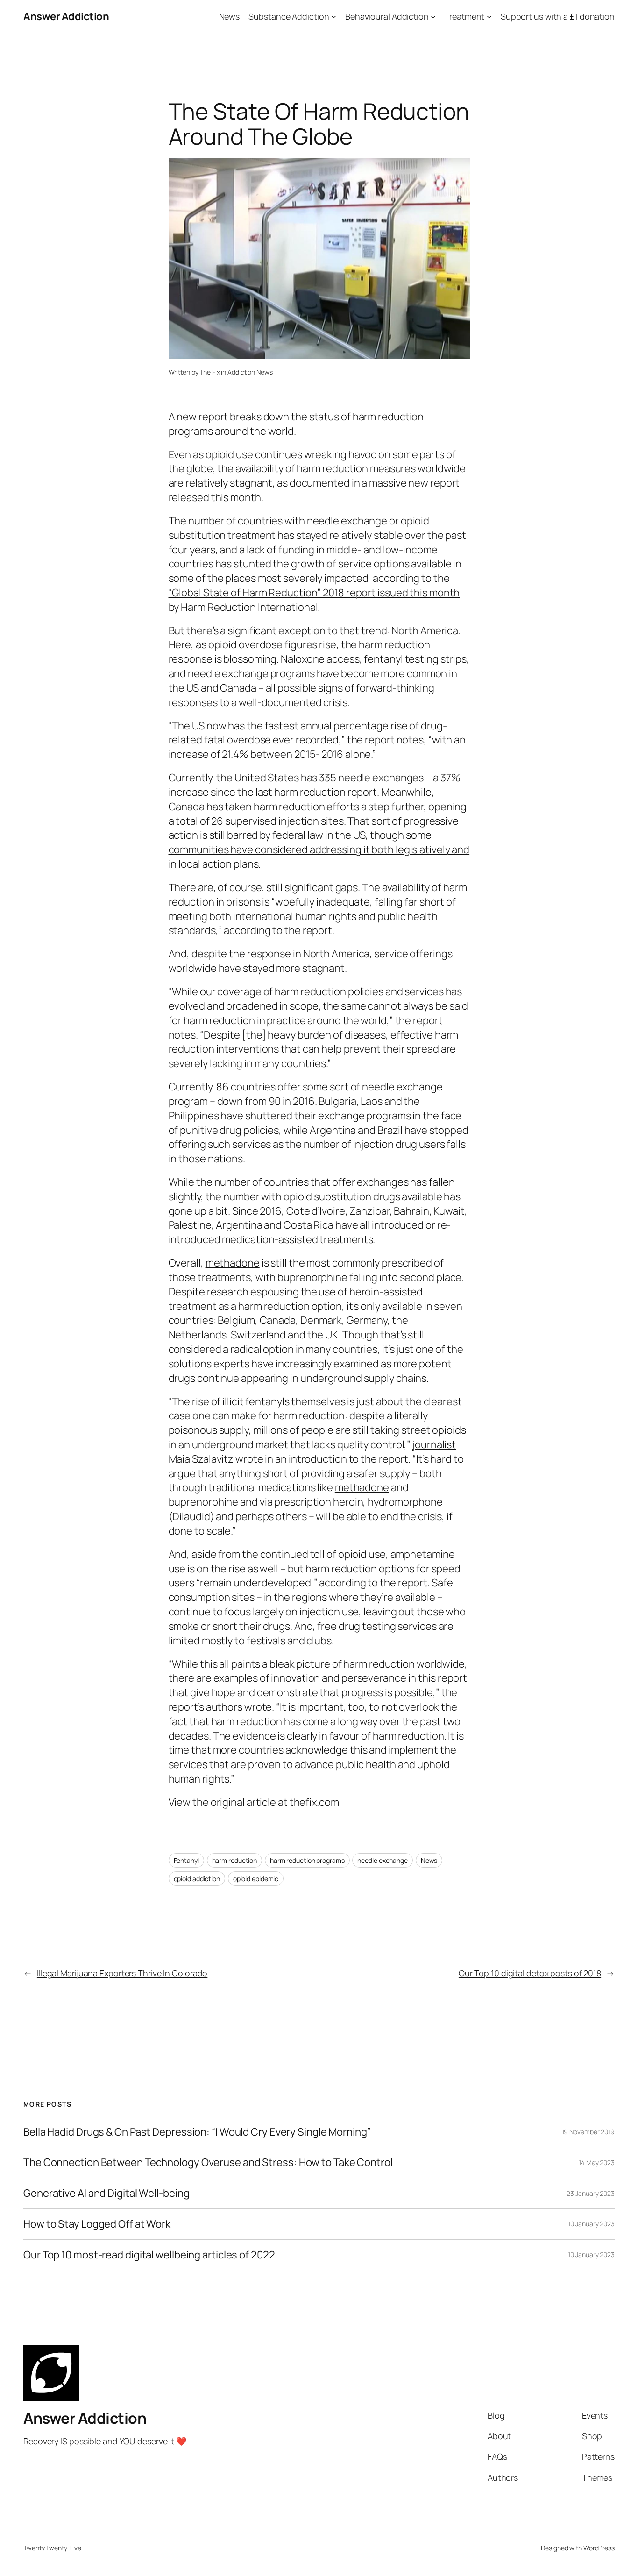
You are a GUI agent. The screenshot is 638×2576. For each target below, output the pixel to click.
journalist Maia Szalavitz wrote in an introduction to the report (312, 1452)
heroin (348, 1502)
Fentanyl (186, 1860)
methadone (233, 1263)
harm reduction (235, 1860)
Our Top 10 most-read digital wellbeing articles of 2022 (149, 2255)
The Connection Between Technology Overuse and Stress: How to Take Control (208, 2162)
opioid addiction (197, 1879)
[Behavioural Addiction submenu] (433, 17)
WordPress (599, 2548)
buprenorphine (312, 1277)
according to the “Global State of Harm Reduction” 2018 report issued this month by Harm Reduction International (314, 593)
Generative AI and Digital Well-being (106, 2193)
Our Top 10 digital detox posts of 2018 (530, 1973)
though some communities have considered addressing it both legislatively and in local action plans (319, 849)
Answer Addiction (66, 16)
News (429, 1860)
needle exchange (383, 1860)
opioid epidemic (256, 1879)
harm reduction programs (307, 1860)
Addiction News (250, 372)
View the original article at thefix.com (254, 1802)
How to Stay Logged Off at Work (97, 2224)
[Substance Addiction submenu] (334, 17)
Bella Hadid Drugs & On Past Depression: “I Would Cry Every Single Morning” (197, 2132)
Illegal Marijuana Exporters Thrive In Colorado (122, 1973)
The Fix (209, 372)
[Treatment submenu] (489, 17)
